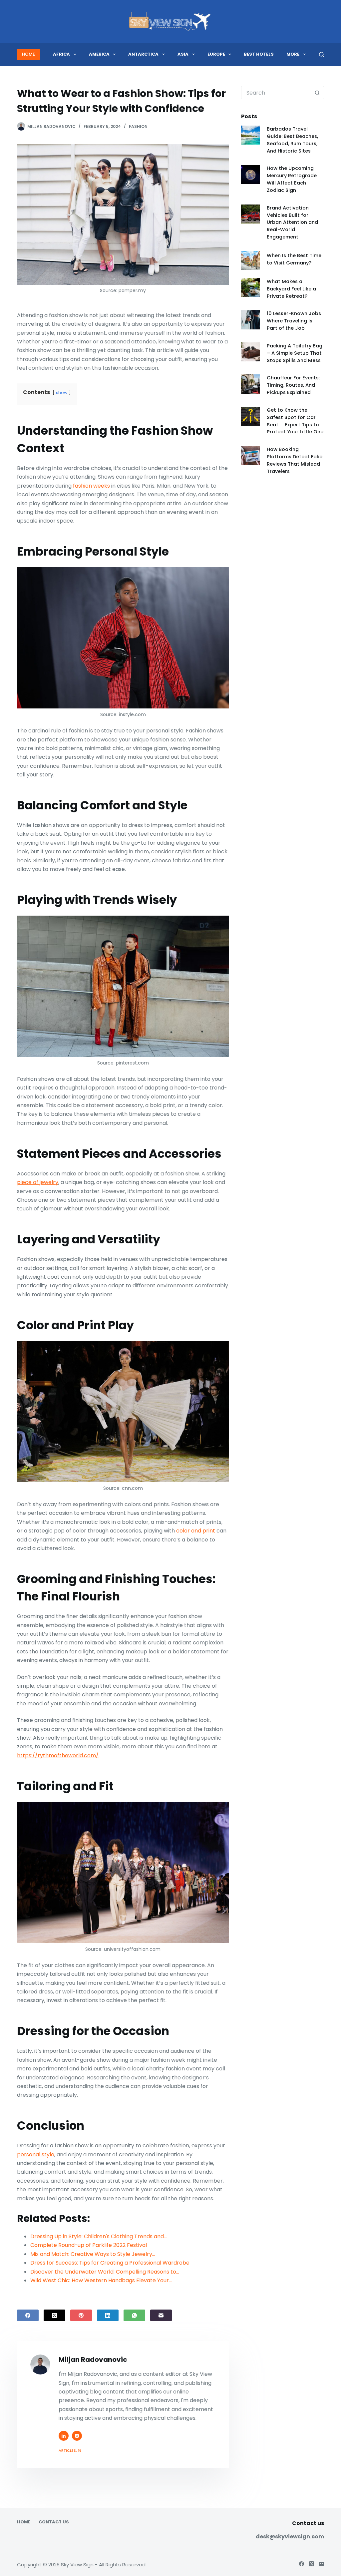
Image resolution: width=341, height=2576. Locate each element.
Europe (216, 54)
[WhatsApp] (134, 2315)
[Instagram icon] (77, 2436)
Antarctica (143, 54)
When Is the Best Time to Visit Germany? (294, 259)
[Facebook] (28, 2315)
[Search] (322, 54)
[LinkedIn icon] (64, 2436)
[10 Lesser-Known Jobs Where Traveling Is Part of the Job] (251, 320)
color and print (196, 1531)
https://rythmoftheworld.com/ (58, 1755)
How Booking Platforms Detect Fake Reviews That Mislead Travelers (295, 460)
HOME (28, 54)
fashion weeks (91, 486)
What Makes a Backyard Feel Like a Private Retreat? (291, 289)
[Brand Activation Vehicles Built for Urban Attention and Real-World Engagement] (251, 214)
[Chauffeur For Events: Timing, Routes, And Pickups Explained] (251, 384)
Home (24, 2522)
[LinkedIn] (108, 2315)
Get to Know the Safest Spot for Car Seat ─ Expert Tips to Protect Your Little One (295, 421)
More (293, 54)
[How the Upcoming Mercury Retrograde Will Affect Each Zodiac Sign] (251, 174)
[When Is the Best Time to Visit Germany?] (251, 261)
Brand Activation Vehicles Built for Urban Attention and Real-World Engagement (292, 222)
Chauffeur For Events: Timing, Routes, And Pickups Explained (293, 385)
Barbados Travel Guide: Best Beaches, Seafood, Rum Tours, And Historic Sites (292, 140)
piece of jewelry (38, 1182)
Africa (61, 54)
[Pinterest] (81, 2315)
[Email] (161, 2315)
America (99, 54)
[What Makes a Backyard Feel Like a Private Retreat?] (251, 288)
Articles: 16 (70, 2450)
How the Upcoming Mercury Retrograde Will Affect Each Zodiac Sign (292, 179)
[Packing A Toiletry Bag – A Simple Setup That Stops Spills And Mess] (251, 352)
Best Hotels (259, 54)
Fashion (138, 126)
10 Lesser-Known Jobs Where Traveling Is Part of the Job (294, 321)
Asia (183, 54)
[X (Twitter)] (54, 2315)
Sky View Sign (77, 2565)
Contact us (54, 2522)
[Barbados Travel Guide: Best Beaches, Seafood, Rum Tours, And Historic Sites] (251, 135)
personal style (36, 2154)
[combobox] (276, 93)
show (62, 393)
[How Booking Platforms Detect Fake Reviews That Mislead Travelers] (251, 455)
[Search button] (317, 93)
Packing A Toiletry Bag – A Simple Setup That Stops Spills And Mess (295, 353)
